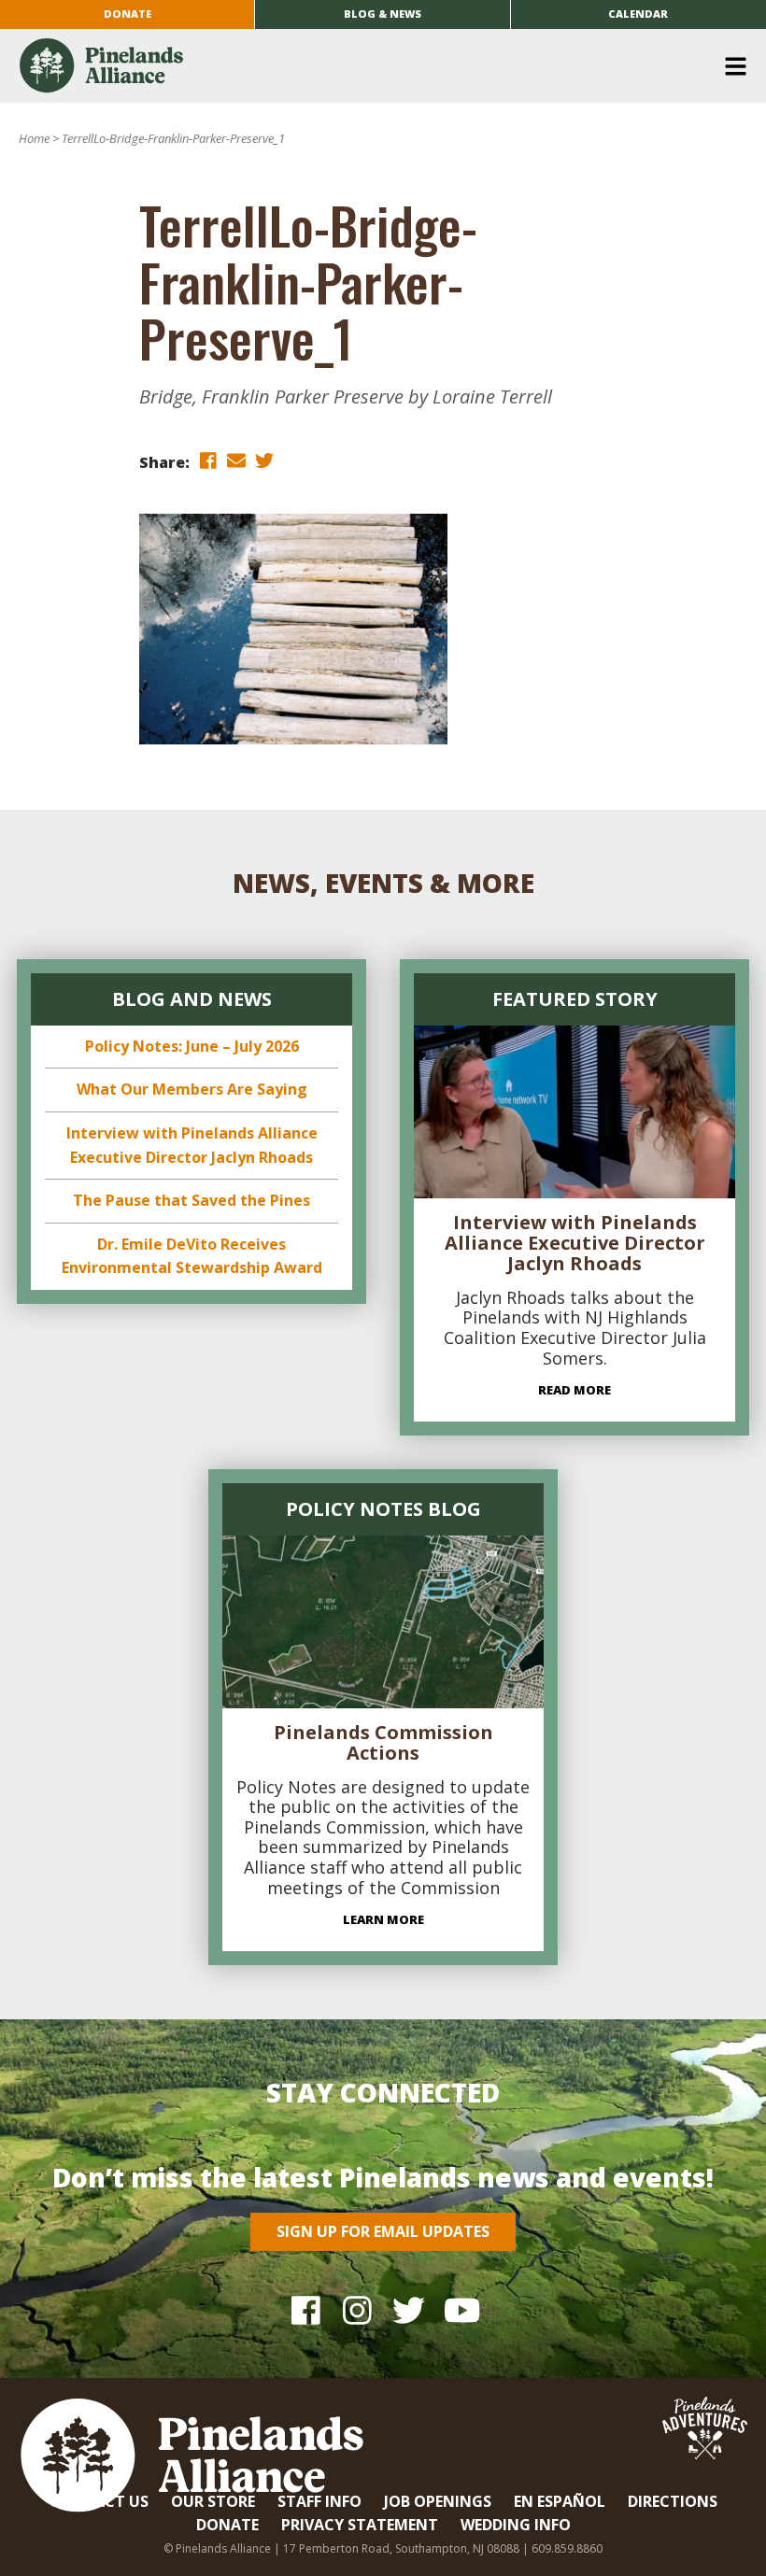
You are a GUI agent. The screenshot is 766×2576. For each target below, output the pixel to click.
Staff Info (319, 2501)
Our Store (213, 2501)
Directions (673, 2501)
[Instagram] (357, 2309)
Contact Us (99, 2501)
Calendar (638, 14)
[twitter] (264, 461)
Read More (574, 1390)
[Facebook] (306, 2309)
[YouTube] (460, 2309)
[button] (376, 66)
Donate (128, 14)
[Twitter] (409, 2309)
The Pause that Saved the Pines (191, 1200)
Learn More (383, 1919)
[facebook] (208, 461)
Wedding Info (516, 2525)
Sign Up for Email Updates (383, 2231)
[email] (236, 461)
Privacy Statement (360, 2525)
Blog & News (383, 14)
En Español (560, 2501)
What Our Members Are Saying (192, 1089)
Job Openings (438, 2501)
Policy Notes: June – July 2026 (192, 1046)
